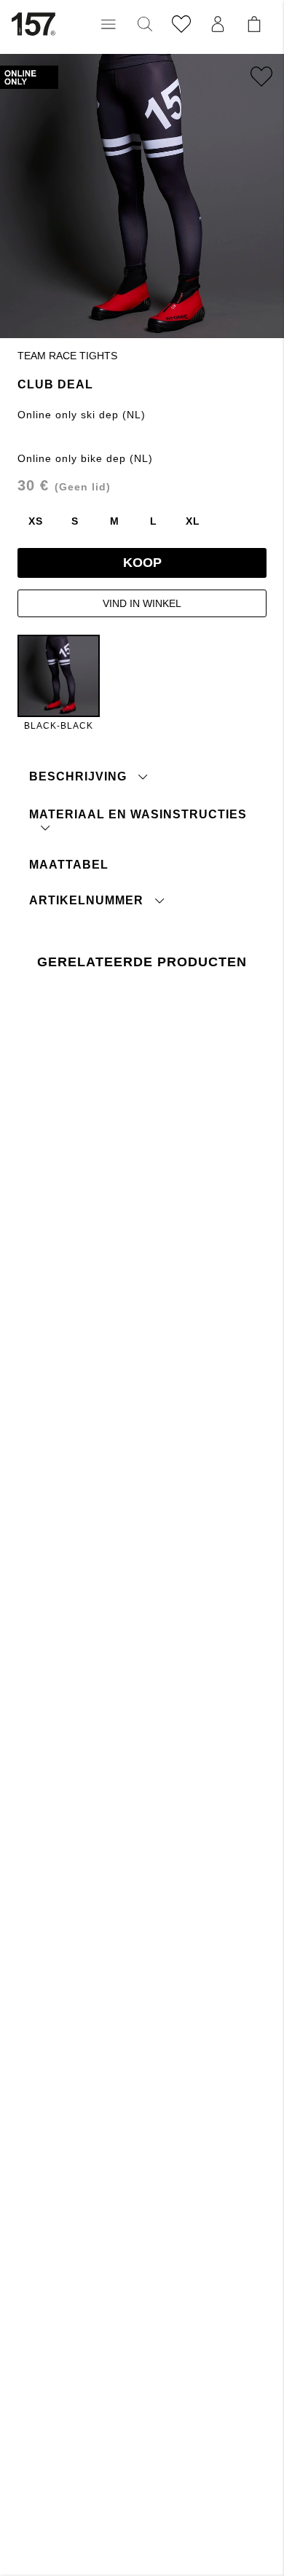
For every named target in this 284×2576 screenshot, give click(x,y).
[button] (109, 24)
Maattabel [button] (69, 865)
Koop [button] (142, 563)
